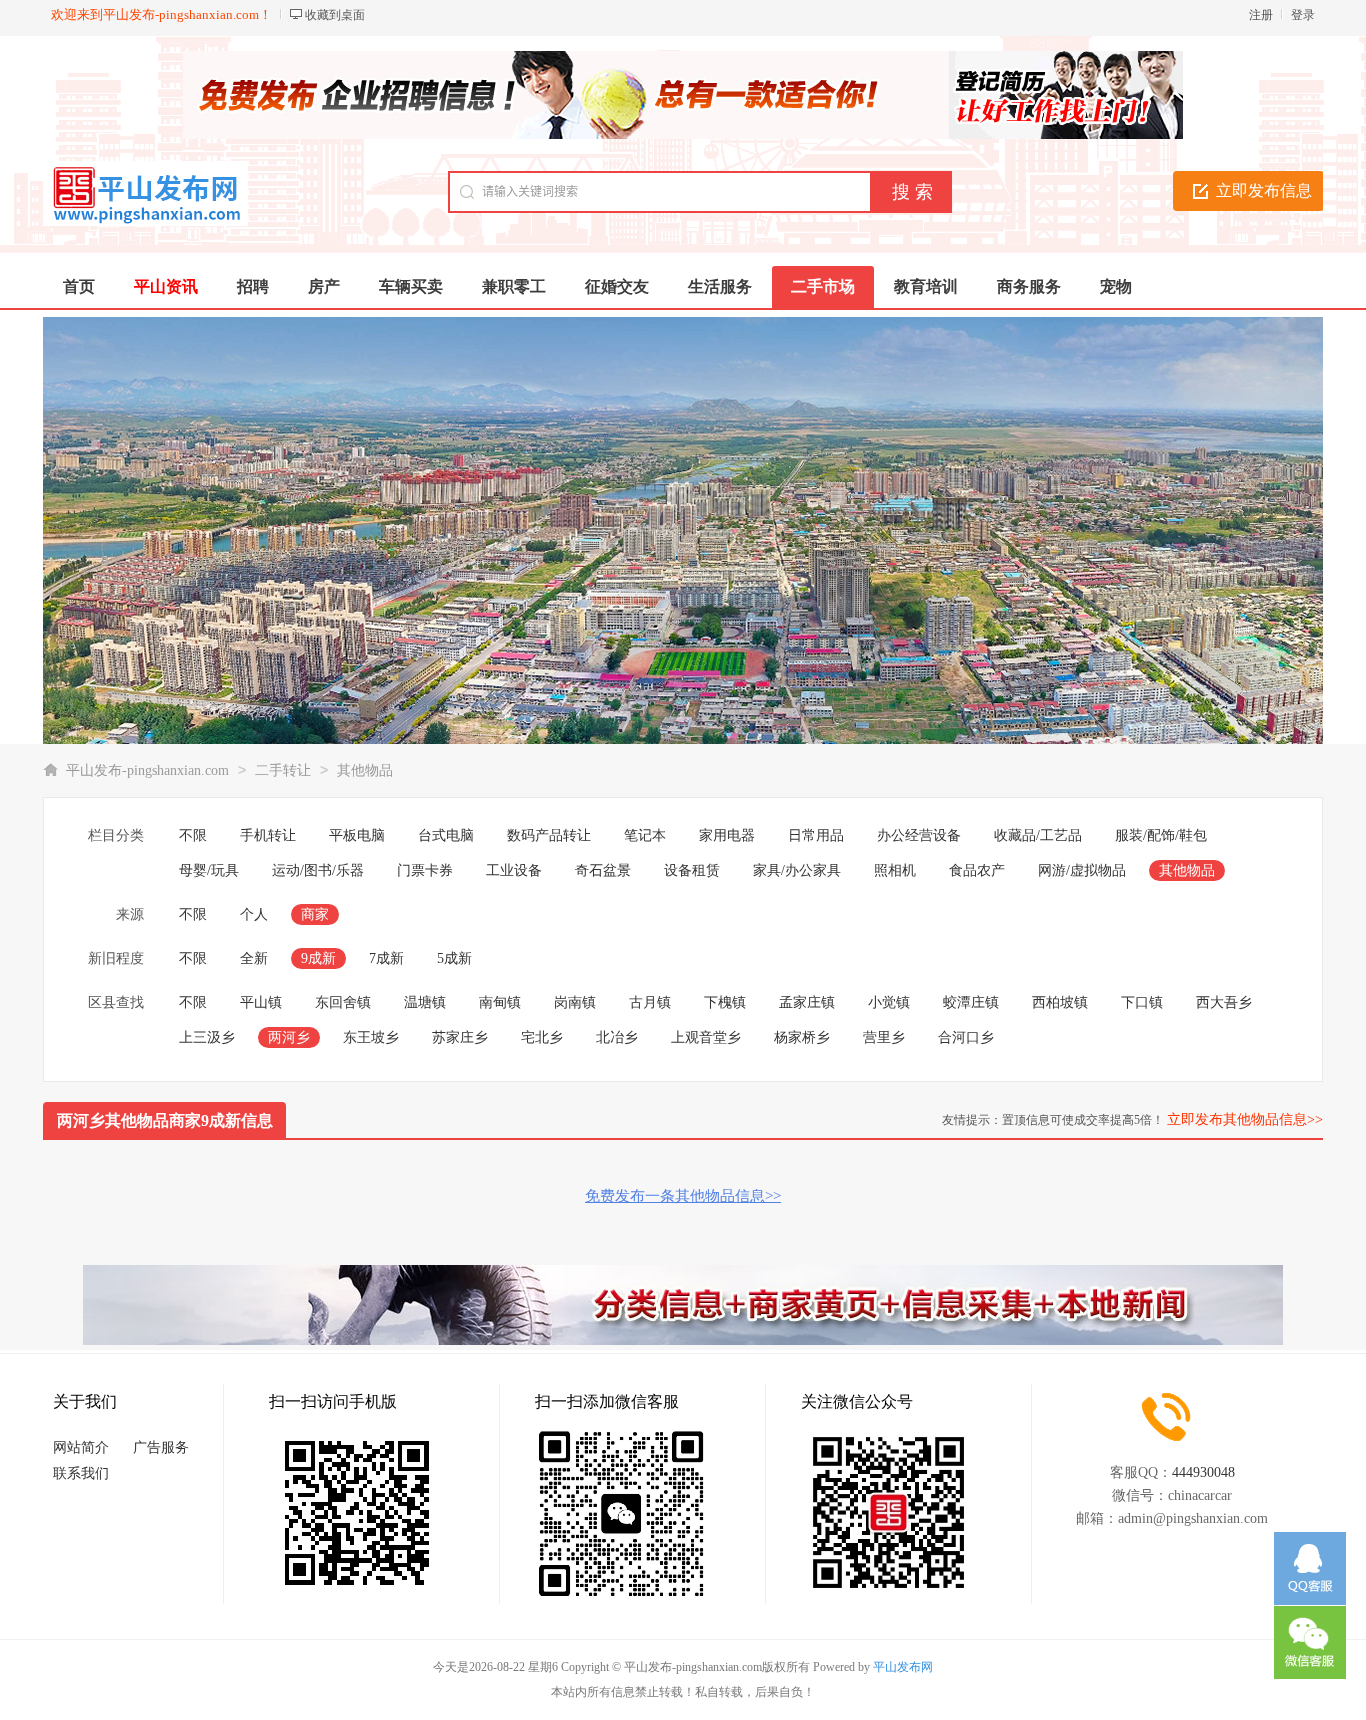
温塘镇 (425, 1002)
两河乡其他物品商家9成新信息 (165, 1120)
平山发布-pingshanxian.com (147, 770)
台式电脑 (446, 835)
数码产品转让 (549, 835)
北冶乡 (617, 1037)
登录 (1303, 15)
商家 (315, 914)
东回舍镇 (343, 1002)
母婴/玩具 (209, 870)
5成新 (454, 958)
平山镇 (261, 1002)
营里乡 (884, 1037)
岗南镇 (575, 1002)
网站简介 (81, 1447)
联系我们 (81, 1473)
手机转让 (268, 835)
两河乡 (289, 1037)
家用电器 (727, 835)
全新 (254, 958)
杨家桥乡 (802, 1037)
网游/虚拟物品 (1082, 870)
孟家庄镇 (807, 1002)
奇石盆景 (603, 870)
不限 (193, 835)
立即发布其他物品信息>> (1245, 1119)
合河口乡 (966, 1037)
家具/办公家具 (797, 870)
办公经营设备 (919, 835)
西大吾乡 (1224, 1002)
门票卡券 (425, 870)
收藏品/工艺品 (1038, 835)
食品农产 (977, 870)
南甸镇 (500, 1002)
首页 (79, 286)
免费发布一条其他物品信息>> (683, 1196)
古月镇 (650, 1002)
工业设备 (514, 870)
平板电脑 (357, 835)
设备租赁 (692, 870)
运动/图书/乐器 (318, 870)
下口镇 (1142, 1002)
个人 (254, 914)
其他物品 (365, 770)
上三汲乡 (207, 1037)
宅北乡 (542, 1037)
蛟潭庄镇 (971, 1002)
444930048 (1203, 1472)
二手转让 (283, 770)
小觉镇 (889, 1002)
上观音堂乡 (706, 1037)
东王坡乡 (371, 1037)
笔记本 (645, 835)
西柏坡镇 (1060, 1002)
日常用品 (816, 835)
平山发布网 (903, 1667)
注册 (1261, 15)
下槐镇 (725, 1002)
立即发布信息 (1264, 190)
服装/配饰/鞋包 (1161, 835)
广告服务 (161, 1447)
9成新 (318, 958)
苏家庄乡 (460, 1037)
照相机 (895, 870)
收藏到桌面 (335, 15)
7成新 (386, 958)
